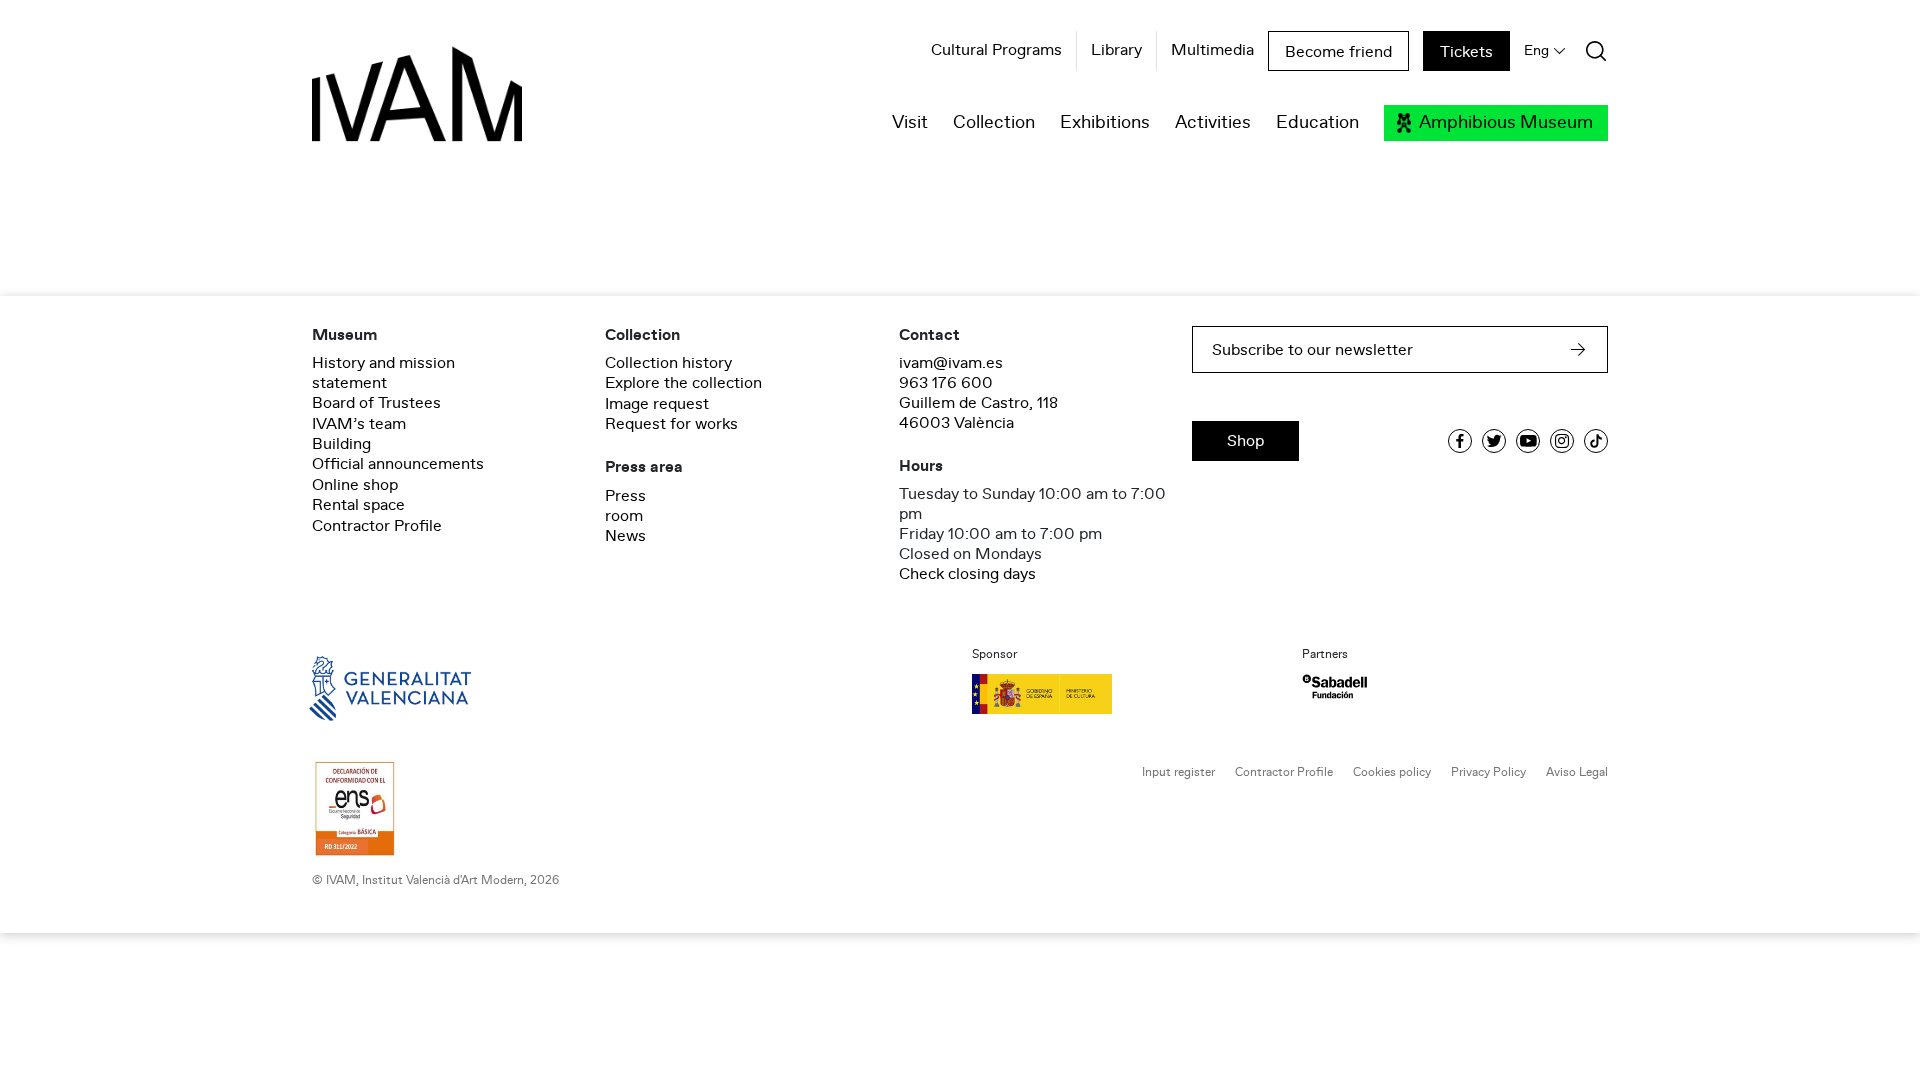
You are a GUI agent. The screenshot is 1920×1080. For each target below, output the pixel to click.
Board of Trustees (376, 403)
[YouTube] (1528, 441)
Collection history (668, 363)
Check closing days (967, 574)
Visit (910, 123)
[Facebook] (1460, 441)
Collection (994, 123)
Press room (625, 506)
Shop (1245, 441)
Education (1317, 123)
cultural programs (996, 51)
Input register (1178, 772)
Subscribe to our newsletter (1312, 350)
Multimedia (1212, 51)
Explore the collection (683, 383)
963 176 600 (946, 383)
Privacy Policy (1488, 772)
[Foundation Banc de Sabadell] (1334, 686)
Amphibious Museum (1506, 123)
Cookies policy (1392, 772)
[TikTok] (1596, 441)
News (625, 536)
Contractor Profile (377, 526)
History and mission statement (383, 373)
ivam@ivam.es (951, 363)
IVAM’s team (359, 424)
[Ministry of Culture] (1125, 694)
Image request (657, 404)
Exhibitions (1105, 123)
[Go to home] (362, 687)
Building (341, 444)
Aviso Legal (1577, 772)
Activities (1213, 123)
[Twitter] (1494, 441)
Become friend (1338, 52)
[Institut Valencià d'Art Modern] (382, 105)
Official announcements (398, 464)
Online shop (355, 485)
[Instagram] (1562, 441)
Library (1116, 51)
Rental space (358, 505)
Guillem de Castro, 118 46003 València (978, 413)
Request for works (671, 424)
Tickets (1466, 52)
